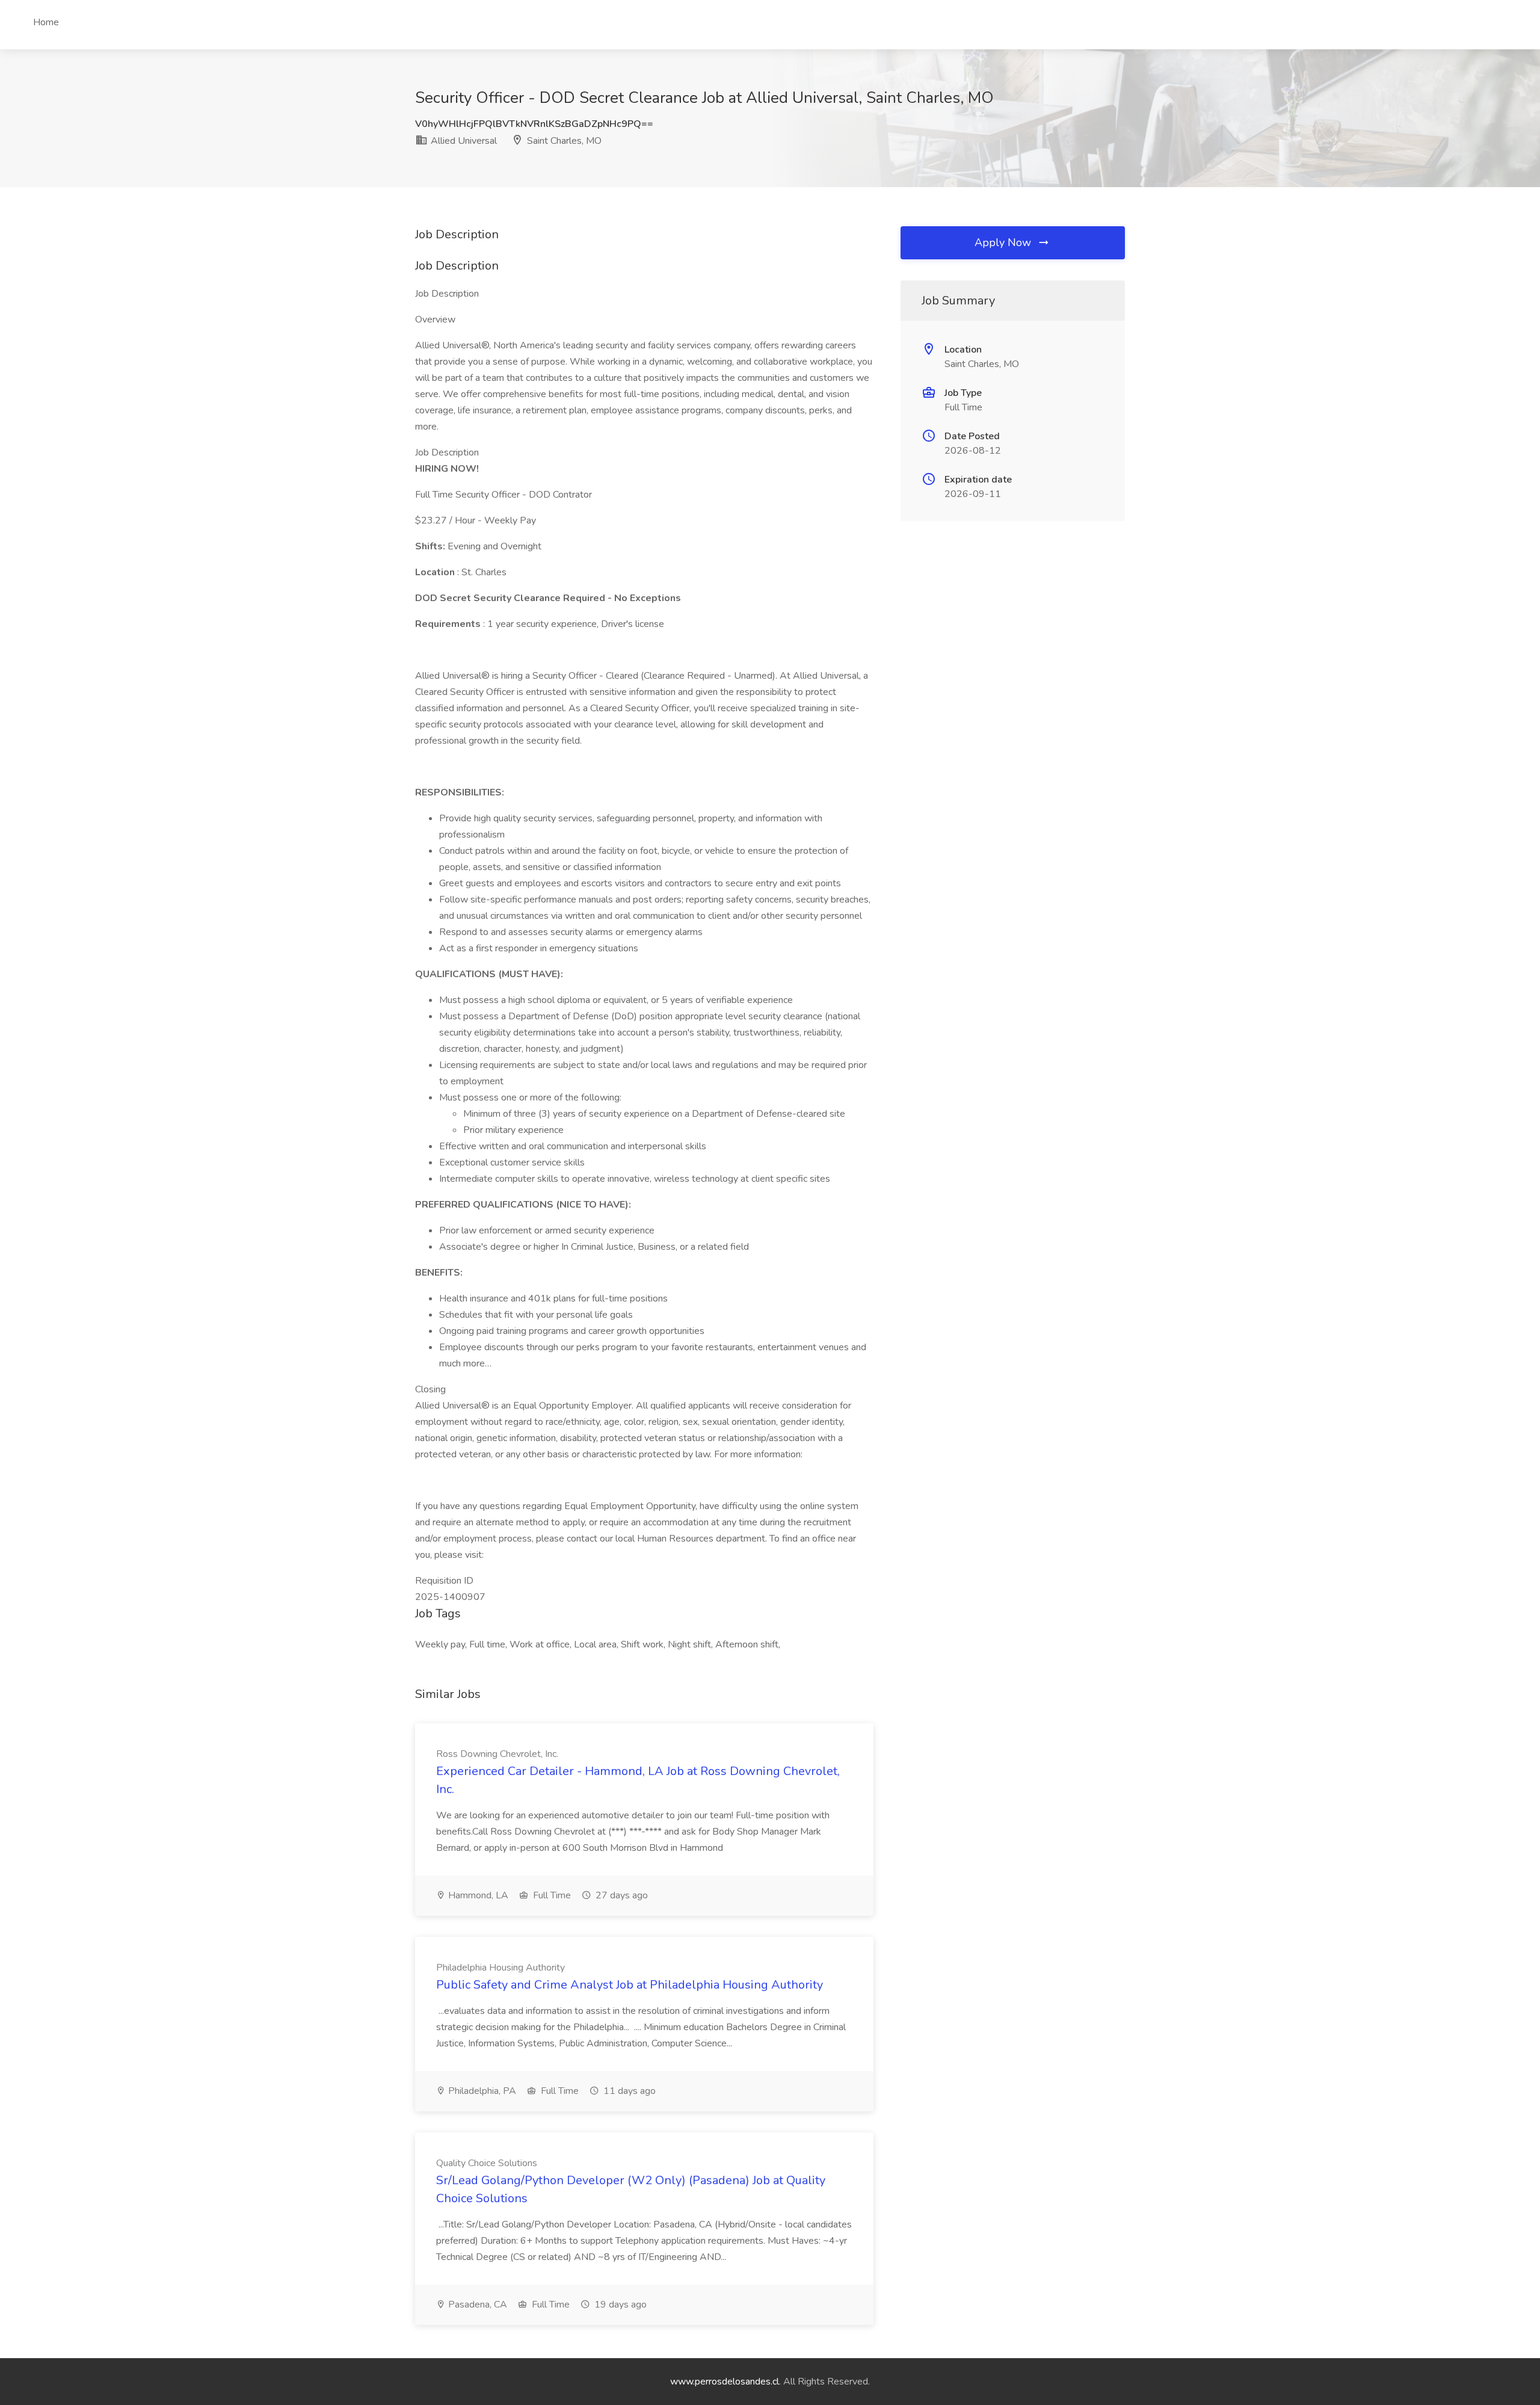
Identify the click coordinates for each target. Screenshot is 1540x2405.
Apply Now (1004, 242)
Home (46, 22)
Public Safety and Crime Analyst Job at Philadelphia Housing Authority (630, 1985)
